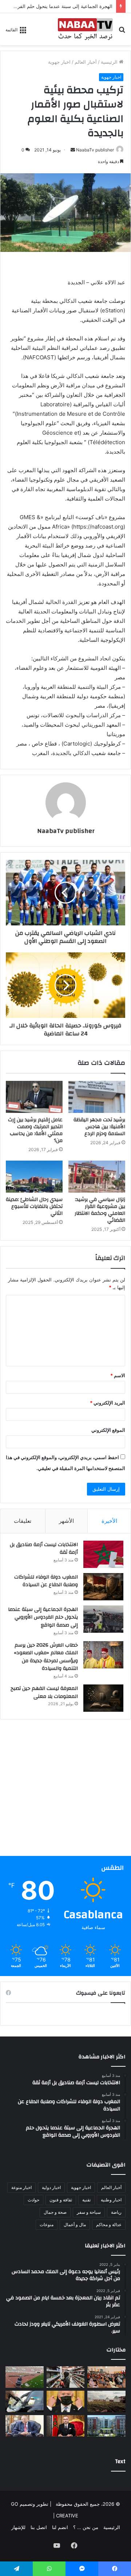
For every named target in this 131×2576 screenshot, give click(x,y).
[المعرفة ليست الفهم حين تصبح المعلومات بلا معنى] (103, 1698)
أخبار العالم (86, 62)
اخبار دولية (51, 2187)
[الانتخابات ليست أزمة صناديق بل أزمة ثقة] (103, 1554)
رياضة (116, 2212)
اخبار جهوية (59, 62)
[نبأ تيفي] (85, 29)
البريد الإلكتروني (108, 1403)
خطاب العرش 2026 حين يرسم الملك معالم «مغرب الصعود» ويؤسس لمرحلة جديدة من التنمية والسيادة (46, 1657)
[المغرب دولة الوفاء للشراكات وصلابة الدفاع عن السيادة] (103, 1587)
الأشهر (66, 1521)
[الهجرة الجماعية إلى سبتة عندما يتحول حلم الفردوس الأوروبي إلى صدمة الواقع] (103, 1619)
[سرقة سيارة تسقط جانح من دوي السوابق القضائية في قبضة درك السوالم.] (25, 2401)
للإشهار (18, 2527)
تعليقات (23, 1521)
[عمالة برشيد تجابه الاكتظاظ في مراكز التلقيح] (106, 2377)
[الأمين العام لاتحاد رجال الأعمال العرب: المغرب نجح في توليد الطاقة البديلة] (25, 2426)
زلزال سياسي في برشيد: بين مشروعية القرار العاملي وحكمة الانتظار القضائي (100, 1210)
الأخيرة (109, 1521)
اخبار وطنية (111, 2200)
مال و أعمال (75, 2225)
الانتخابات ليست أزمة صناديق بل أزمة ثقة (44, 1549)
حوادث (33, 2200)
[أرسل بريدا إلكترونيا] (73, 150)
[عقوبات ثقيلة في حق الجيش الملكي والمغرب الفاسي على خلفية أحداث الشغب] (25, 2377)
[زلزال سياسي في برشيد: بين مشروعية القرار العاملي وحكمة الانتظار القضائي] (97, 1177)
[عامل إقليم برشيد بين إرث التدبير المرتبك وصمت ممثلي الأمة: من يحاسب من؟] (34, 1097)
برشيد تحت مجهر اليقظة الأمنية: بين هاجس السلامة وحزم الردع (99, 1127)
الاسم (118, 1375)
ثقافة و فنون (61, 2200)
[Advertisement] (65, 1790)
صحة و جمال (55, 2212)
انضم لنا (60, 2527)
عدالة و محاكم (109, 2225)
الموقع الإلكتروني (108, 1430)
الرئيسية (110, 62)
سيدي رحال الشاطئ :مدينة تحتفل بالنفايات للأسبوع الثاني (34, 1206)
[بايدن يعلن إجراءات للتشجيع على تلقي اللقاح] (66, 2401)
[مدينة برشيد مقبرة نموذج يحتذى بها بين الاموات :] (106, 2401)
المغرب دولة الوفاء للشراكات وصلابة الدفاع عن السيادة (46, 1581)
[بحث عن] (122, 32)
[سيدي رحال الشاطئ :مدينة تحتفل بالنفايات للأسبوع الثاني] (34, 1177)
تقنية (86, 2200)
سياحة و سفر (89, 2212)
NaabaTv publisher (95, 150)
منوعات (47, 2225)
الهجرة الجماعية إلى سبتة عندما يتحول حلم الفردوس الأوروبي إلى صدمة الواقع (43, 1617)
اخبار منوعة (21, 2187)
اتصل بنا (39, 2527)
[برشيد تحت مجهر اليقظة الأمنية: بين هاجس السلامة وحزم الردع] (97, 1097)
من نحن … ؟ (86, 2527)
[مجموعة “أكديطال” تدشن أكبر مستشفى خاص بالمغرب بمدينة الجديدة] (106, 2426)
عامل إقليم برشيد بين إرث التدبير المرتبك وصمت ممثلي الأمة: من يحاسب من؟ (35, 1130)
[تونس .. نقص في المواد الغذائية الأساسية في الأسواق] (66, 2377)
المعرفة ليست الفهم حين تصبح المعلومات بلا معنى (44, 1692)
